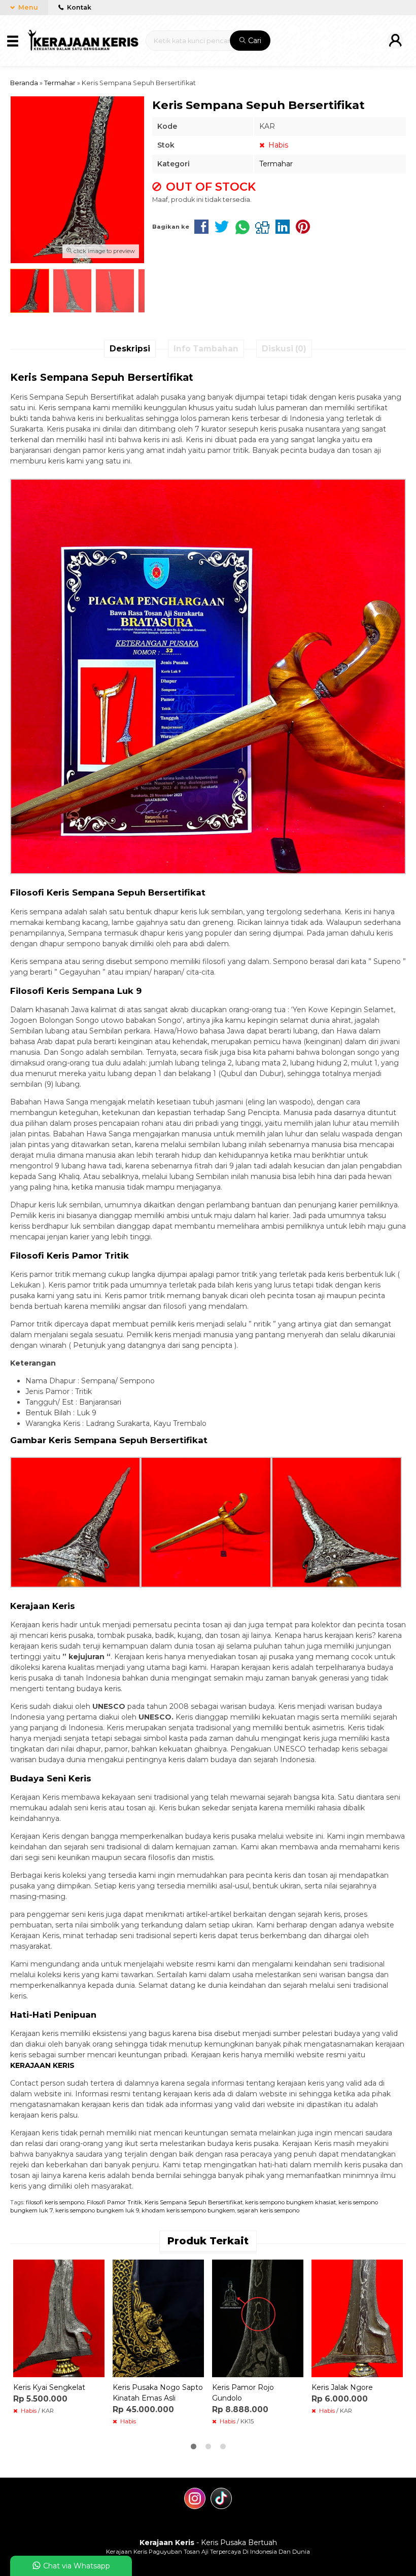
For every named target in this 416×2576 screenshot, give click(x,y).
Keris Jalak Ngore (342, 2387)
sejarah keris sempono (268, 2210)
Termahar (276, 164)
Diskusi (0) (284, 349)
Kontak (78, 7)
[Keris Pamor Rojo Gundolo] (258, 2318)
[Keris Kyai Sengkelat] (59, 2318)
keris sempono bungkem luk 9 (97, 2210)
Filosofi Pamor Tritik (114, 2202)
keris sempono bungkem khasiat (290, 2202)
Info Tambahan (206, 349)
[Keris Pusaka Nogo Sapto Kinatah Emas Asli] (158, 2318)
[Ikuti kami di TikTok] (221, 2500)
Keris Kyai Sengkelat (49, 2387)
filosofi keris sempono (55, 2202)
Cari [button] (254, 41)
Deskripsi (130, 349)
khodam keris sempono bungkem (188, 2210)
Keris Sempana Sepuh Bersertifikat (194, 2202)
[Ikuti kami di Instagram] (195, 2500)
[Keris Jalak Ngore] (357, 2318)
